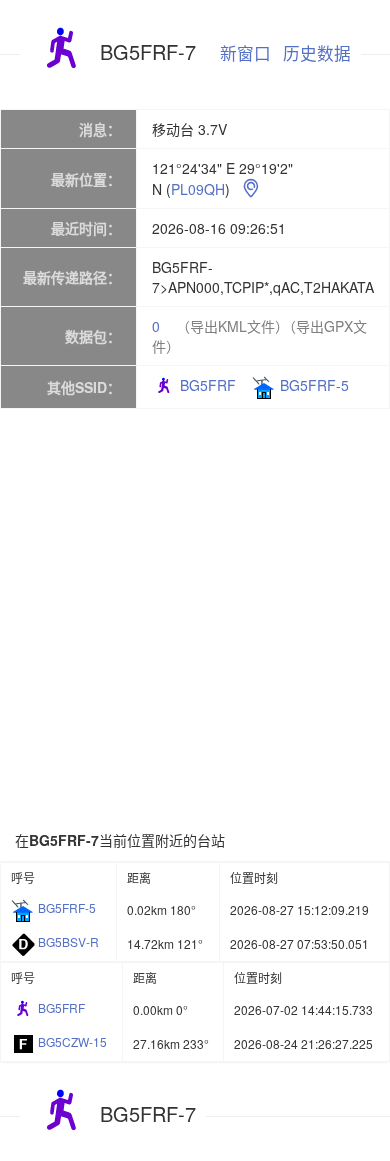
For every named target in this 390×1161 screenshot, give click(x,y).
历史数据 (317, 53)
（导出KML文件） (232, 326)
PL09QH (198, 189)
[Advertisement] (195, 619)
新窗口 (245, 53)
